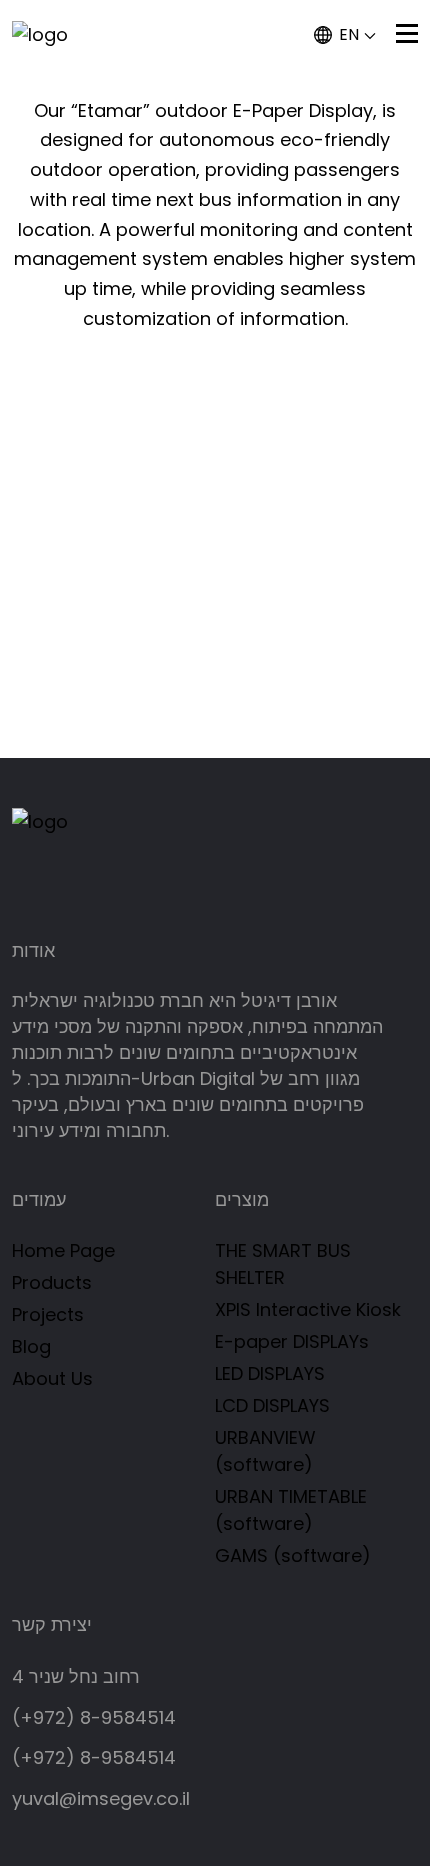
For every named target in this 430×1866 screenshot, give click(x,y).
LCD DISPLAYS (272, 1405)
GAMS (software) (293, 1555)
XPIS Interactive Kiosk (308, 1309)
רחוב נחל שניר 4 (76, 1676)
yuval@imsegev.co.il (101, 1798)
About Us (52, 1378)
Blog (31, 1346)
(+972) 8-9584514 (94, 1717)
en (349, 34)
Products (52, 1282)
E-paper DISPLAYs (292, 1341)
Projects (48, 1314)
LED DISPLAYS (270, 1373)
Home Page (63, 1250)
